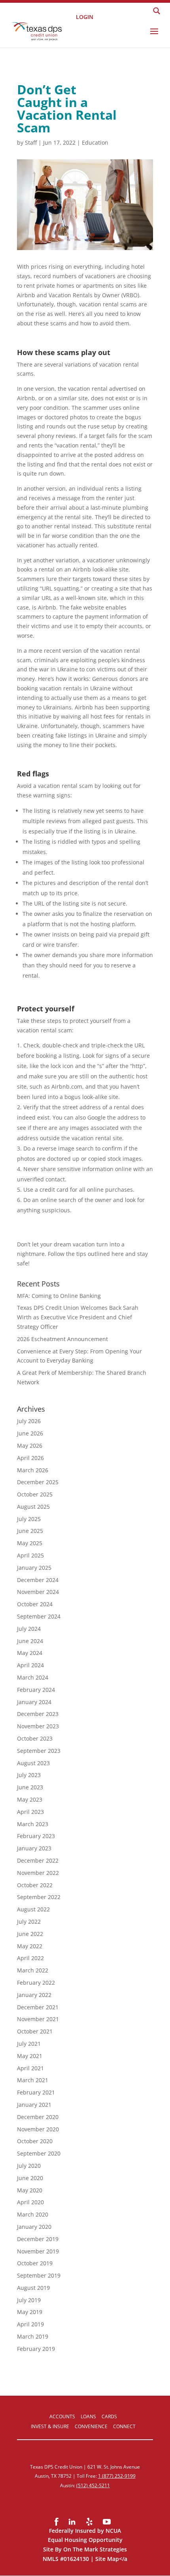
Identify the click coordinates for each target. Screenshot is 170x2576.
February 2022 (36, 1983)
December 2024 (38, 1580)
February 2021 (36, 2092)
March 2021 (33, 2080)
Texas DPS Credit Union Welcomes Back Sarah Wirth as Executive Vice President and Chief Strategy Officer (78, 1317)
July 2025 (29, 1519)
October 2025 (35, 1494)
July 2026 (29, 1421)
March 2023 (33, 1824)
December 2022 (38, 1860)
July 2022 (29, 1921)
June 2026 (30, 1433)
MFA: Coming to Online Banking (59, 1296)
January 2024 (34, 1702)
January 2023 (34, 1848)
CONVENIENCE (91, 2426)
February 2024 (36, 1690)
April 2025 (30, 1555)
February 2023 (36, 1836)
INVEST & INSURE (50, 2426)
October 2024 (35, 1604)
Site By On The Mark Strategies (85, 2549)
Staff (31, 142)
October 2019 (35, 2263)
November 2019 (38, 2251)
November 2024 (38, 1592)
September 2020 (39, 2153)
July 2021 (29, 2044)
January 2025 (34, 1568)
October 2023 (35, 1738)
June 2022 (30, 1934)
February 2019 (36, 2349)
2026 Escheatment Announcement (62, 1339)
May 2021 (30, 2056)
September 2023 (39, 1751)
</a (123, 2559)
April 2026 (30, 1458)
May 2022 (30, 1946)
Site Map (107, 2559)
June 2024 (30, 1641)
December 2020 (38, 2117)
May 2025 (30, 1543)
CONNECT (124, 2426)
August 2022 (33, 1909)
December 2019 (38, 2239)
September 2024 (39, 1616)
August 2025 (33, 1507)
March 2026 (33, 1470)
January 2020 (34, 2227)
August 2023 (33, 1763)
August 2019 (33, 2288)
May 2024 (30, 1653)
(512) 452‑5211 (93, 2485)
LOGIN (85, 16)
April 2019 (30, 2324)
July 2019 (29, 2300)
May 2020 (30, 2190)
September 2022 (39, 1897)
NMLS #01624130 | (69, 2559)
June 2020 (30, 2178)
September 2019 (39, 2275)
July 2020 (29, 2166)
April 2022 (30, 1958)
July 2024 (29, 1629)
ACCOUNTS (62, 2416)
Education (95, 142)
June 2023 (30, 1787)
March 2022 (33, 1970)
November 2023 (38, 1726)
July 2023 (29, 1775)
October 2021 (35, 2031)
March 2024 (33, 1677)
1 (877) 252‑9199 (117, 2476)
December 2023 (38, 1714)
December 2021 (38, 2007)
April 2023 (30, 1812)
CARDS (109, 2416)
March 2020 (33, 2214)
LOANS (88, 2416)
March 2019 (33, 2336)
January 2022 (34, 1995)
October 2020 (35, 2141)
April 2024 (30, 1665)
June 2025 (30, 1531)
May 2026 (30, 1446)
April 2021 (30, 2068)
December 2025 (38, 1482)
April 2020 (30, 2202)
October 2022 (35, 1885)
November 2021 (38, 2019)
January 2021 (34, 2105)
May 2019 (30, 2312)
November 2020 (38, 2129)
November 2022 (38, 1873)
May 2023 (30, 1799)
